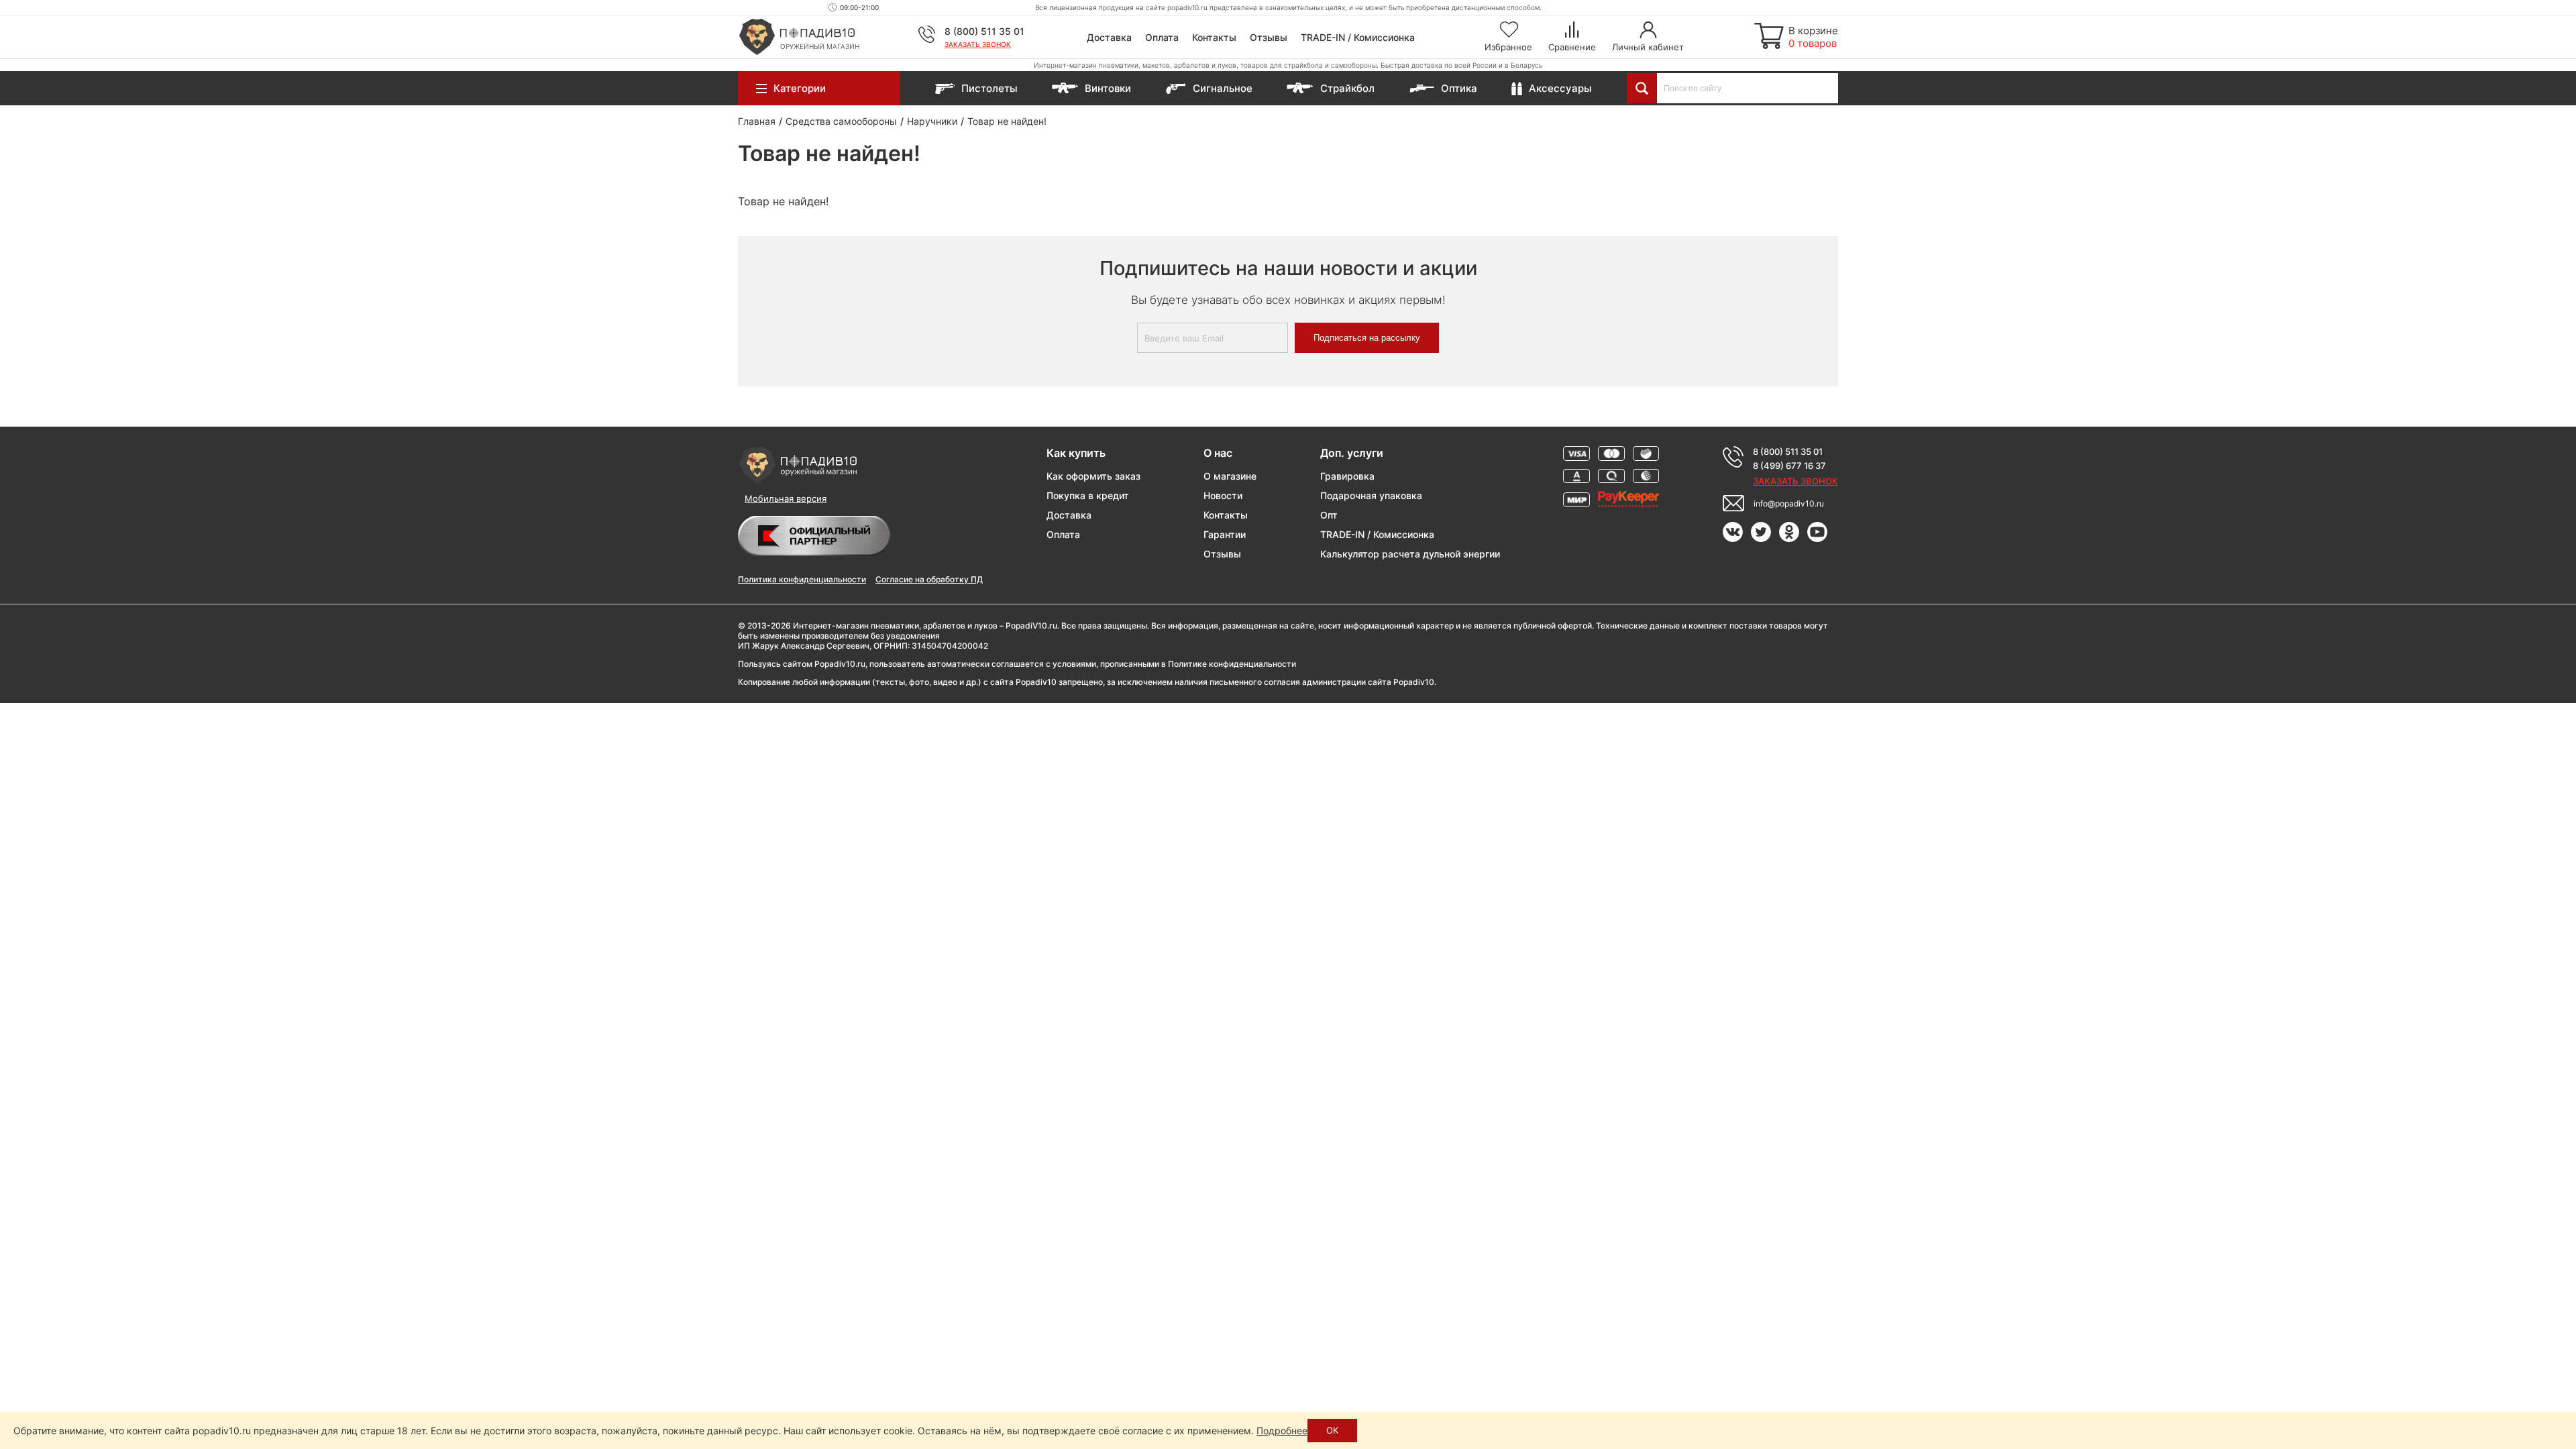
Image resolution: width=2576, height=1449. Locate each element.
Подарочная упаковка (1371, 495)
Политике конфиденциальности (1232, 664)
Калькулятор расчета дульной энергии (1410, 554)
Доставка (1109, 37)
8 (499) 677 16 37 (1789, 466)
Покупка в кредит (1088, 495)
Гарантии (1225, 534)
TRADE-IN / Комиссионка (1358, 37)
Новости (1223, 495)
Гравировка (1347, 476)
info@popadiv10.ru (1789, 503)
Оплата (1162, 37)
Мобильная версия (786, 498)
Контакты (1214, 37)
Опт (1329, 515)
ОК (1332, 1430)
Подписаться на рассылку (1367, 338)
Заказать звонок (978, 44)
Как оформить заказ (1093, 476)
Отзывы (1269, 37)
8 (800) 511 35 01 (984, 31)
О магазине (1230, 476)
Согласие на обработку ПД (929, 579)
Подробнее (1282, 1431)
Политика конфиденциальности (802, 579)
